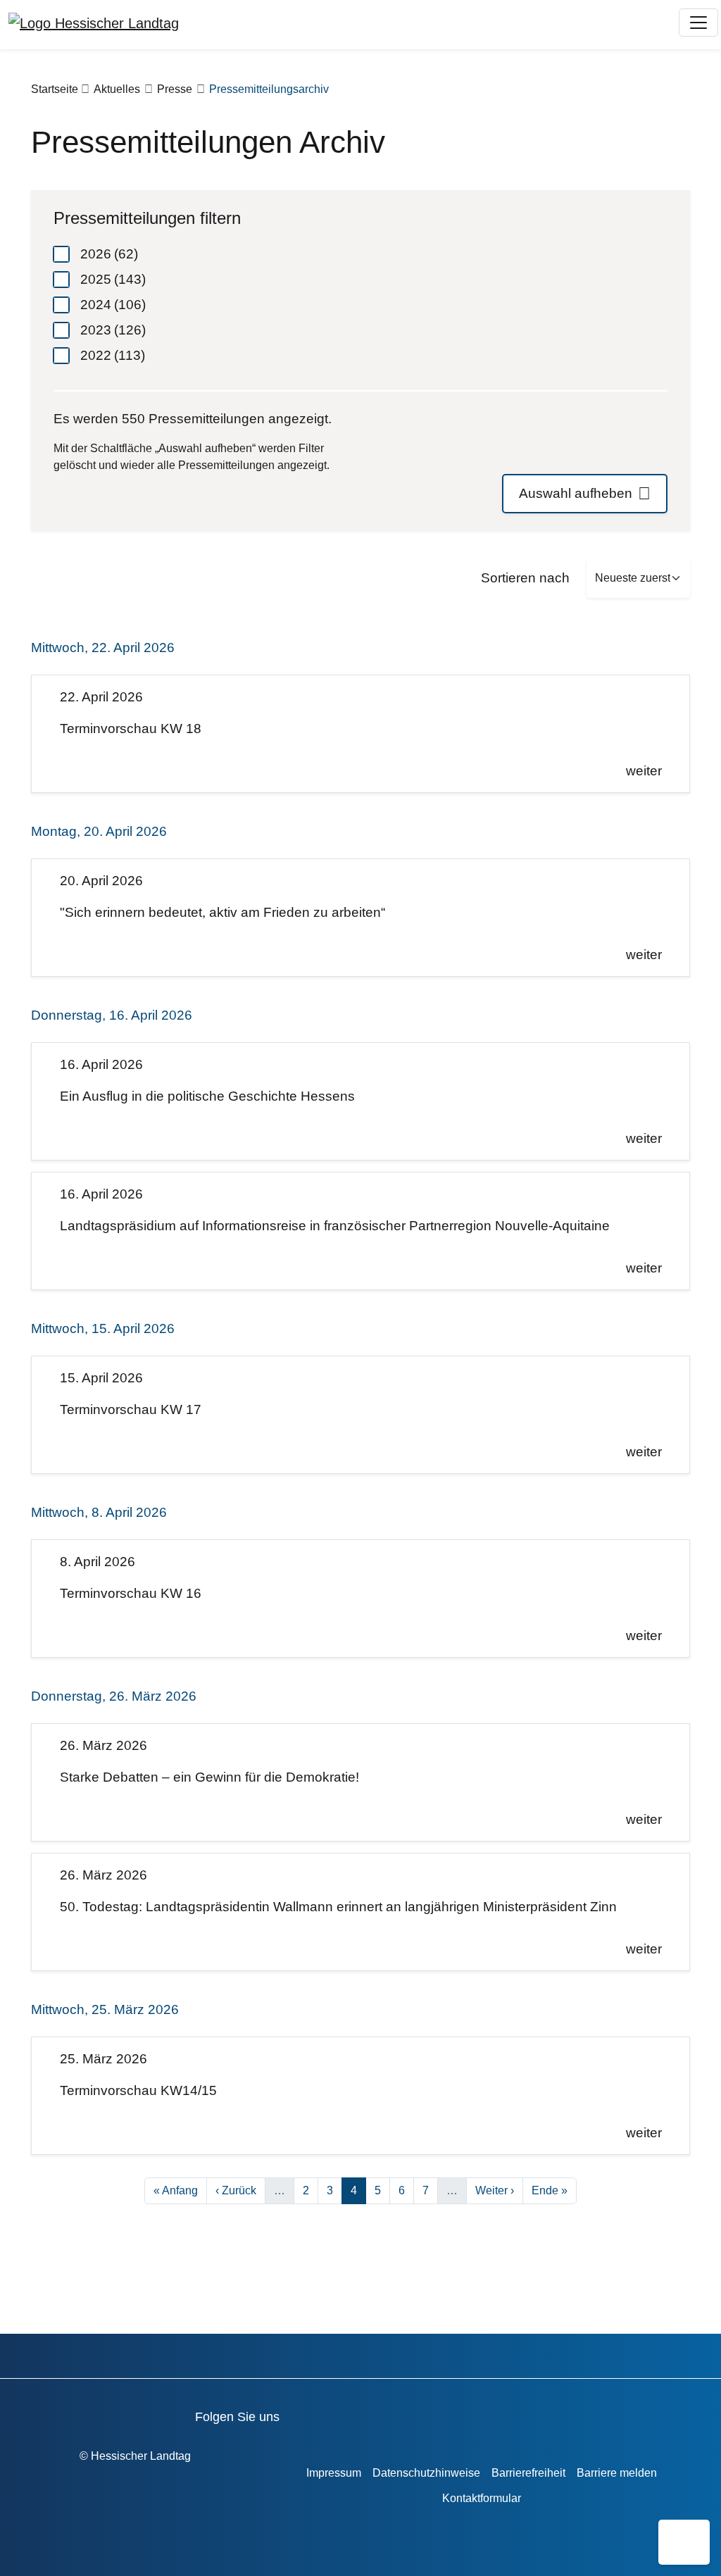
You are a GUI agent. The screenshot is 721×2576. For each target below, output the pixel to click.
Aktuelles (117, 89)
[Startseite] (94, 23)
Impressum (334, 2473)
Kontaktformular (482, 2498)
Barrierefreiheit (528, 2473)
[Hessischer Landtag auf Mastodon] (474, 2414)
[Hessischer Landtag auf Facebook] (314, 2414)
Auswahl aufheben (576, 493)
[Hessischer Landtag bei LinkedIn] (514, 2414)
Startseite (55, 89)
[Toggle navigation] (698, 23)
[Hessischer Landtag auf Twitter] (394, 2414)
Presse (175, 89)
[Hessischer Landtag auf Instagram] (434, 2414)
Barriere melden (617, 2473)
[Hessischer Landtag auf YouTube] (354, 2414)
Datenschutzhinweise (426, 2473)
